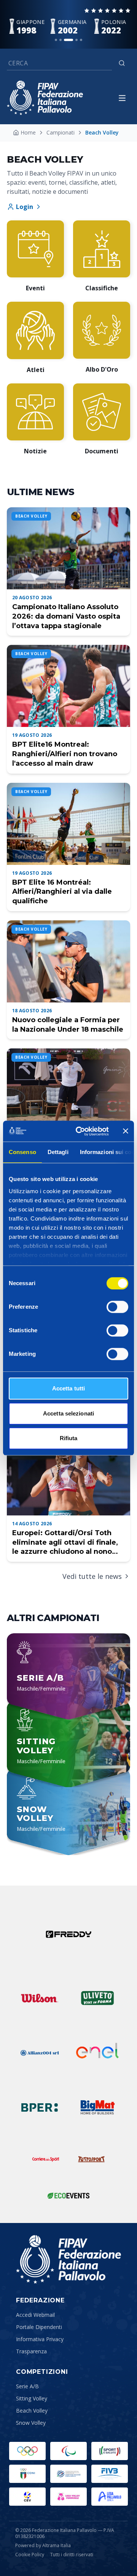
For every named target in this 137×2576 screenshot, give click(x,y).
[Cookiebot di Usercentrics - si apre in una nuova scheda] (80, 1131)
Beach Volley (32, 2411)
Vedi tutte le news (92, 1576)
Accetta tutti (68, 1388)
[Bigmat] (97, 2107)
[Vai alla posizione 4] (76, 40)
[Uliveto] (97, 1998)
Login (25, 207)
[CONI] (27, 2474)
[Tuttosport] (91, 2159)
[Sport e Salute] (110, 2451)
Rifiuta (69, 1438)
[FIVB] (110, 2474)
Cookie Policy (30, 2555)
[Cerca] (122, 63)
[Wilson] (40, 1998)
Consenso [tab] (22, 1152)
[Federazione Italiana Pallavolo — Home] (45, 98)
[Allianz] (40, 2053)
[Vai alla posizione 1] (56, 40)
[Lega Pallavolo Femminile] (68, 2497)
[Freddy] (68, 1934)
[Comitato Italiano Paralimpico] (68, 2474)
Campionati (61, 132)
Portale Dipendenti (39, 2327)
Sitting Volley (32, 2398)
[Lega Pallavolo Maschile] (110, 2497)
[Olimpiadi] (27, 2451)
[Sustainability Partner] (68, 2196)
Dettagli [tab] (58, 1152)
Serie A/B (27, 2386)
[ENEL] (97, 2053)
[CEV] (27, 2497)
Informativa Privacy (40, 2339)
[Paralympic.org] (68, 2451)
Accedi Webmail (35, 2315)
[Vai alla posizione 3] (68, 40)
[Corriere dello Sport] (46, 2159)
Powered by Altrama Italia (43, 2545)
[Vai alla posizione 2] (61, 40)
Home (28, 132)
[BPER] (40, 2107)
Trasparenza (31, 2351)
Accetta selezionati (68, 1413)
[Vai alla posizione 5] (81, 40)
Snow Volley (31, 2423)
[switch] (117, 1307)
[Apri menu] (122, 98)
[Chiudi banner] (126, 1131)
